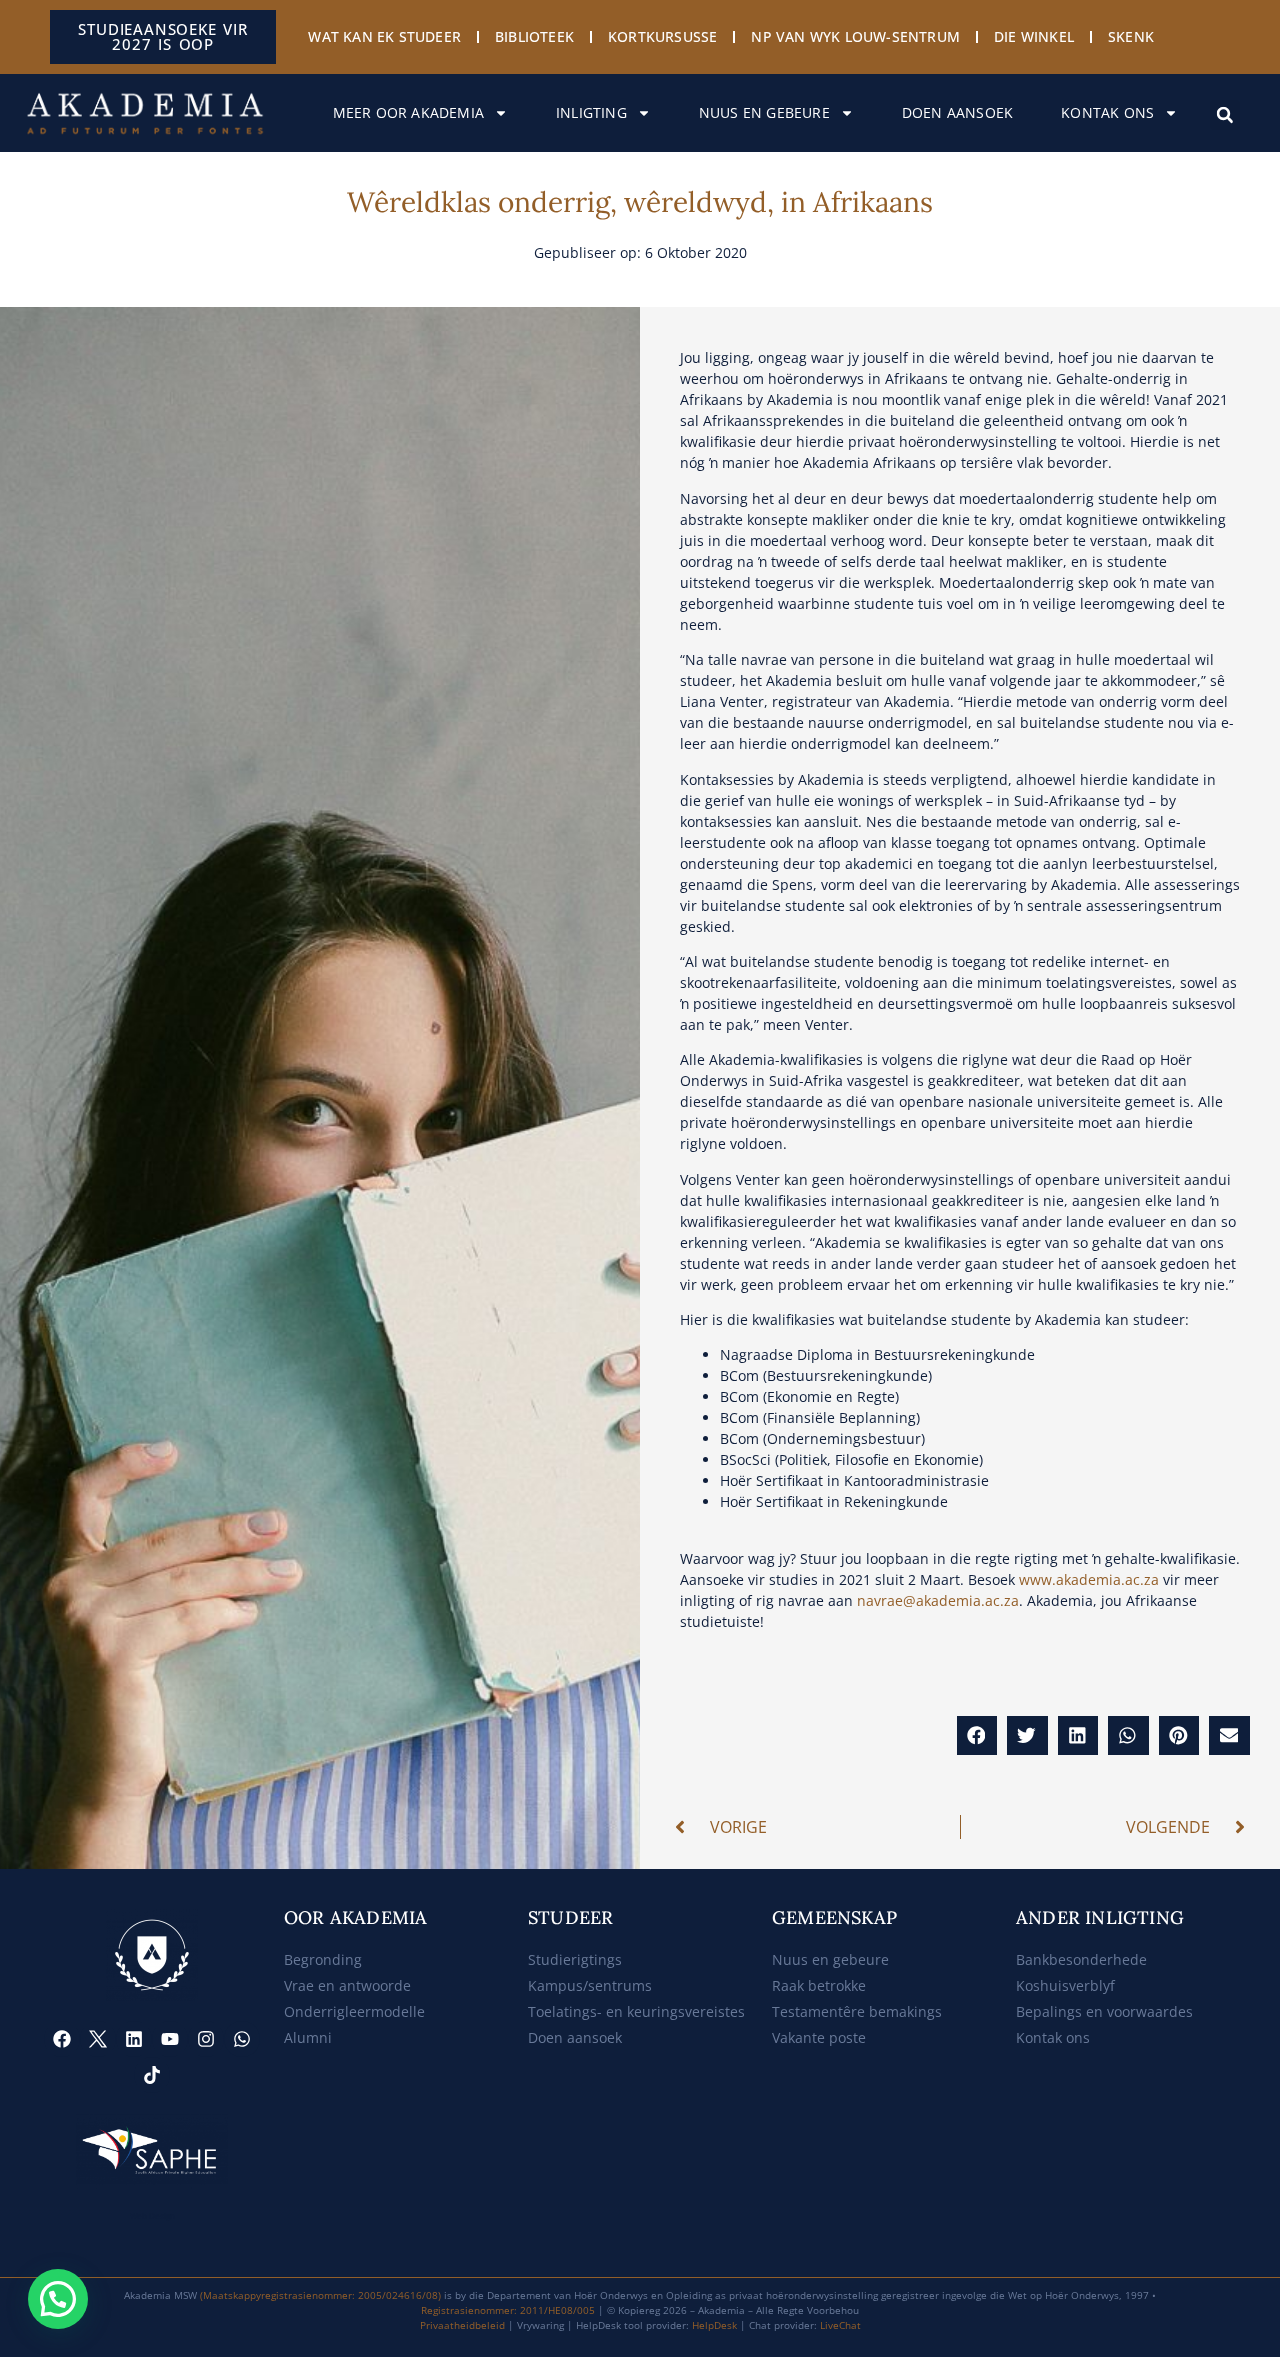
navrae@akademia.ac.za (938, 1600)
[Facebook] (62, 2039)
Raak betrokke (819, 1985)
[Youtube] (170, 2039)
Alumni (308, 2037)
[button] (1225, 115)
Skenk (1131, 36)
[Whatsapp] (242, 2039)
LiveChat (840, 2325)
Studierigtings (575, 1959)
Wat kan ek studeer (384, 36)
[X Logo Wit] (98, 2039)
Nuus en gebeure (764, 112)
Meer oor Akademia (408, 112)
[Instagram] (206, 2039)
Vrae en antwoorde (347, 1985)
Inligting (591, 112)
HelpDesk (714, 2325)
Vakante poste (819, 2037)
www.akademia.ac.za (1089, 1579)
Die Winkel (1034, 36)
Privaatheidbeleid (462, 2325)
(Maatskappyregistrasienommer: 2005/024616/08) (320, 2295)
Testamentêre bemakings (857, 2011)
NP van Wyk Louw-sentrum (855, 36)
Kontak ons (1107, 112)
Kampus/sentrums (590, 1985)
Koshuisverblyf (1065, 1985)
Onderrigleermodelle (354, 2011)
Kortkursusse (662, 36)
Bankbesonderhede (1081, 1959)
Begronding (323, 1959)
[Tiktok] (152, 2075)
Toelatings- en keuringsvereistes (636, 2011)
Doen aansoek (957, 112)
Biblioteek (534, 36)
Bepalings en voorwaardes (1104, 2011)
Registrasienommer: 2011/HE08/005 (508, 2310)
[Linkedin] (134, 2039)
